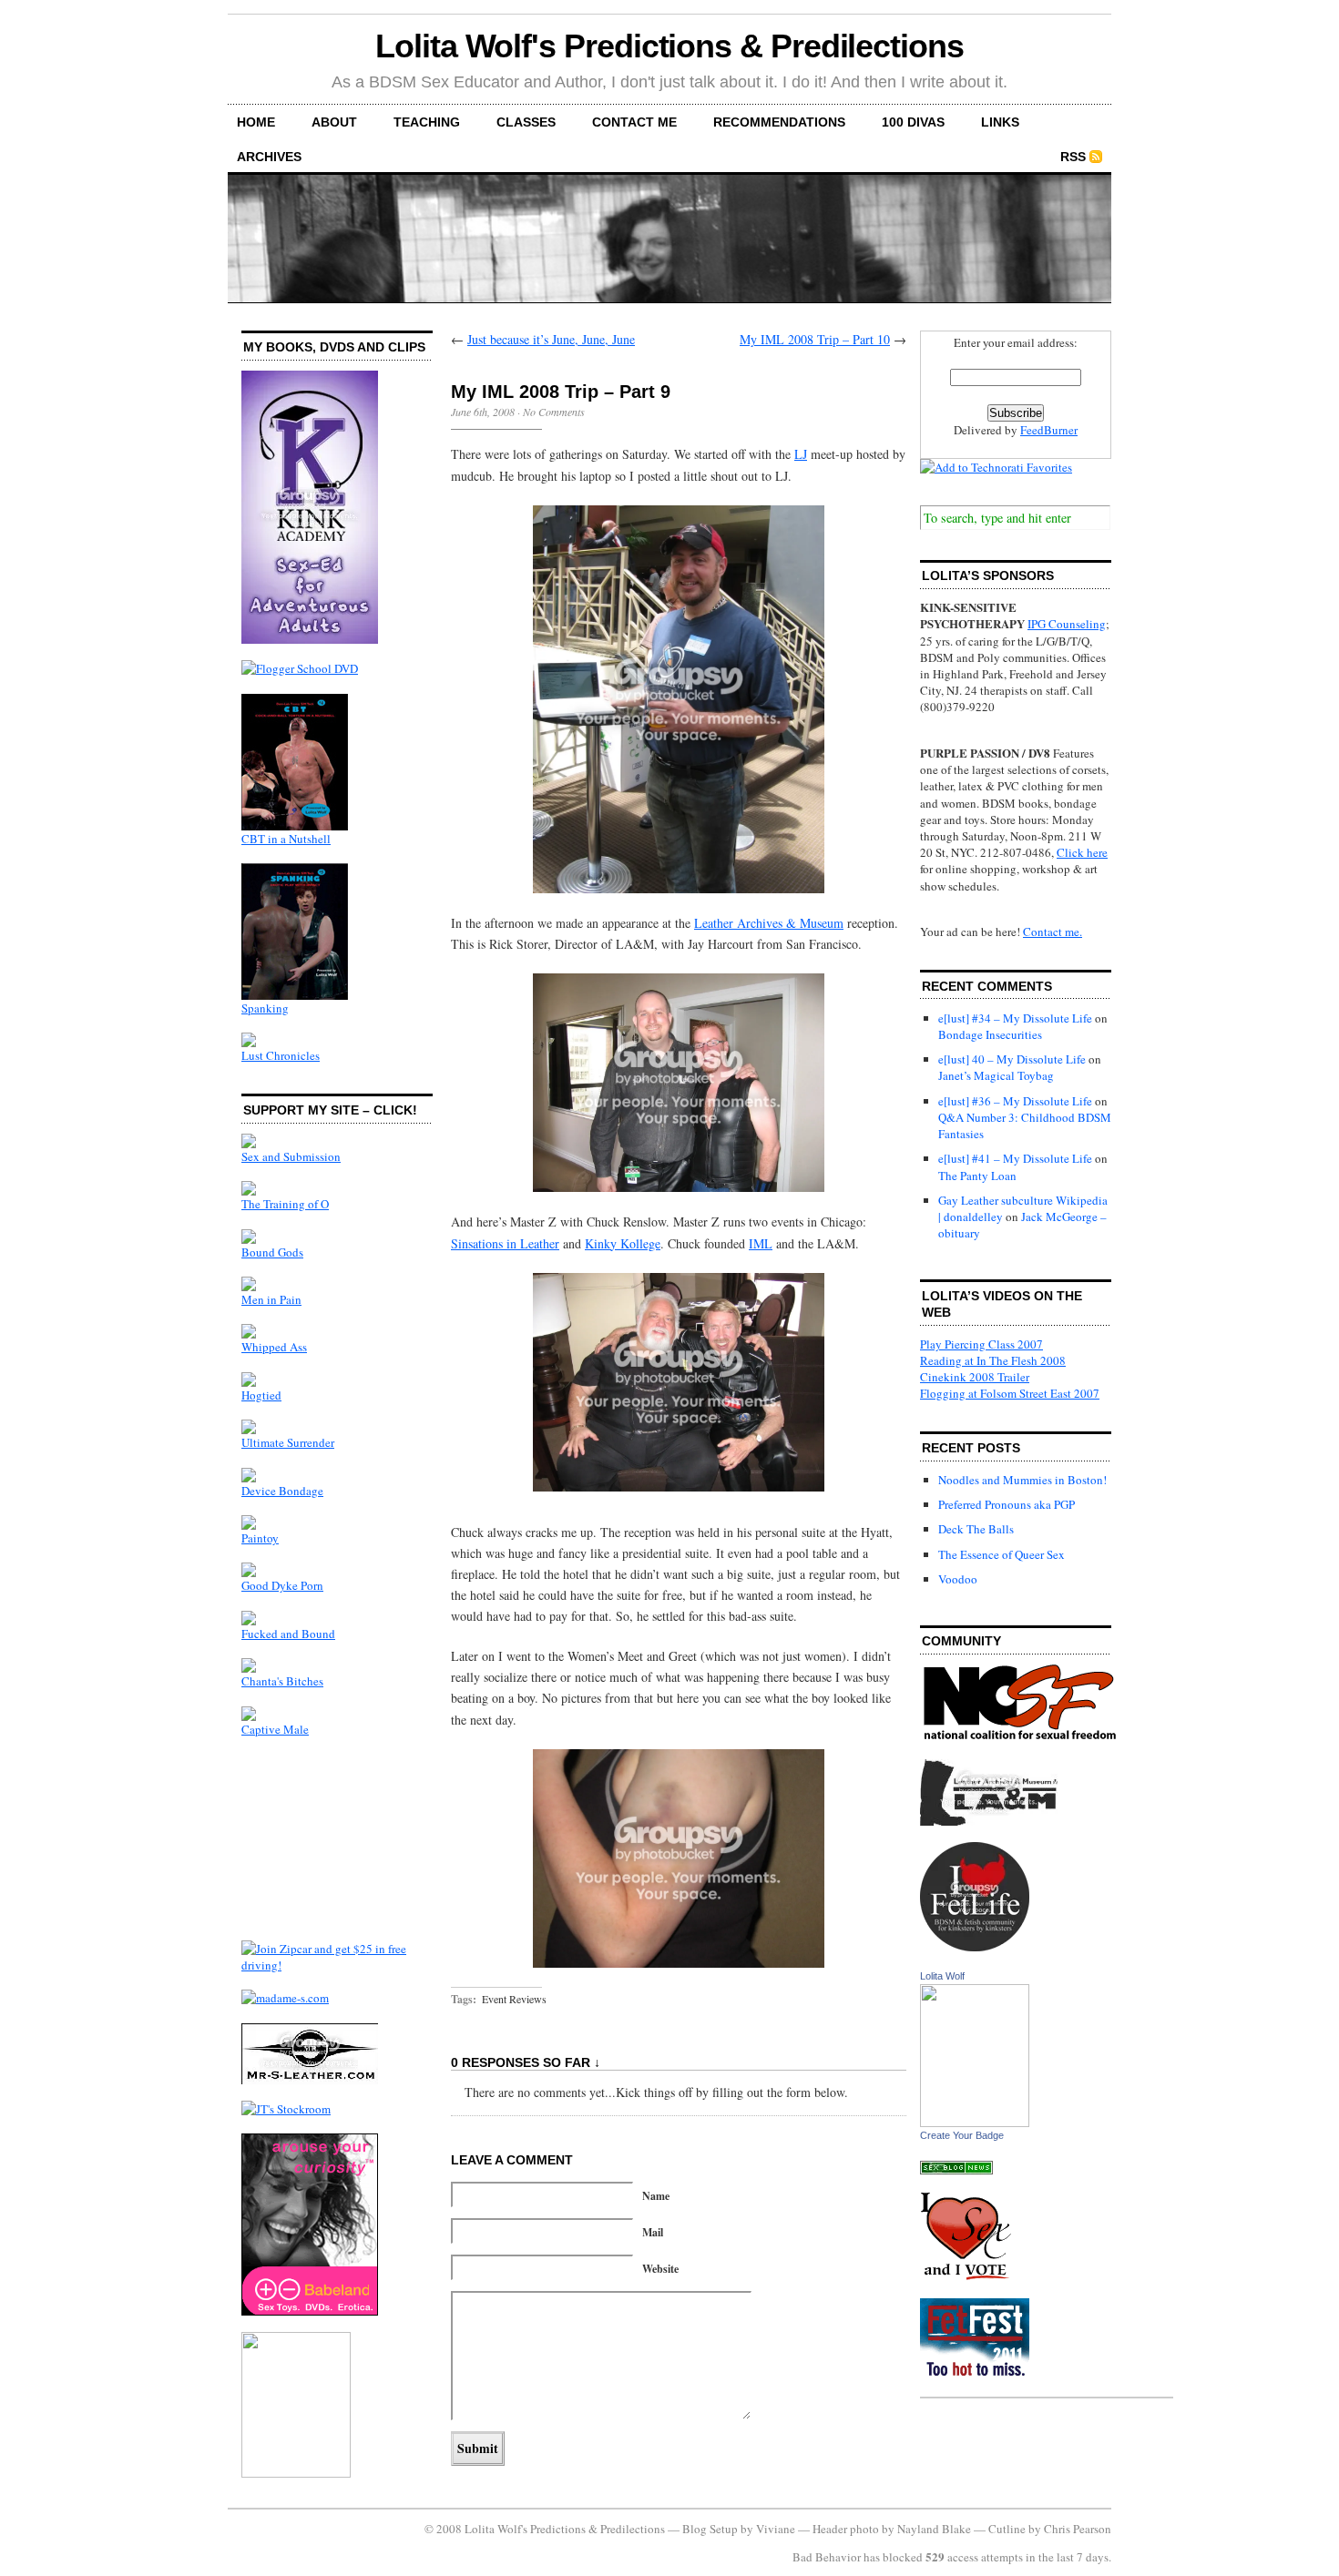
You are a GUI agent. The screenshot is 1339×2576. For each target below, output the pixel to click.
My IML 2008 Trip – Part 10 (815, 339)
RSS (1073, 157)
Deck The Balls (976, 1529)
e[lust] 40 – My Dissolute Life (1012, 1059)
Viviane (776, 2529)
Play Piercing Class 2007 (981, 1344)
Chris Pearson (1078, 2529)
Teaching (427, 122)
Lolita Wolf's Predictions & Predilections (669, 46)
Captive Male (275, 1729)
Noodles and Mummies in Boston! (1022, 1480)
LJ (801, 454)
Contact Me (634, 122)
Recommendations (779, 122)
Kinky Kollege (623, 1243)
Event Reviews (514, 1999)
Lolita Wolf (942, 1976)
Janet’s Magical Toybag (996, 1075)
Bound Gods (272, 1252)
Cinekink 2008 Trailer (975, 1377)
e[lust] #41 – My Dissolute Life (1015, 1158)
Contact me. (1053, 932)
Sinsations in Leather (505, 1243)
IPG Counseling (1067, 624)
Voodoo (958, 1579)
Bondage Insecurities (990, 1034)
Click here (1082, 852)
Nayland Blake (934, 2529)
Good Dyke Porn (282, 1585)
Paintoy (260, 1538)
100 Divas (913, 122)
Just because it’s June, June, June (551, 339)
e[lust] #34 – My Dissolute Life (1015, 1018)
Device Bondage (282, 1491)
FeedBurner (1049, 430)
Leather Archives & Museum (769, 923)
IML (761, 1243)
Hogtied (261, 1395)
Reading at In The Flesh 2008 (993, 1360)
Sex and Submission (291, 1156)
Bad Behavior (827, 2557)
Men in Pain (271, 1299)
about (334, 122)
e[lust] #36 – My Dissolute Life (1015, 1101)
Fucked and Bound (288, 1634)
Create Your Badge (962, 2135)
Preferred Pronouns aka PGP (1007, 1504)
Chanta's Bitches (282, 1681)
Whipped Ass (274, 1347)
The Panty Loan (977, 1176)
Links (1000, 122)
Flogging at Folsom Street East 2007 (1010, 1393)
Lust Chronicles (281, 1055)
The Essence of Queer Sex (1002, 1554)
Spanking (265, 1008)
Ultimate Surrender (288, 1442)
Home (256, 122)
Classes (526, 122)
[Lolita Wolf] (975, 2123)
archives (269, 157)
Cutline (1007, 2529)
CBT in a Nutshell (286, 839)
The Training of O (285, 1204)
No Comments (554, 412)
